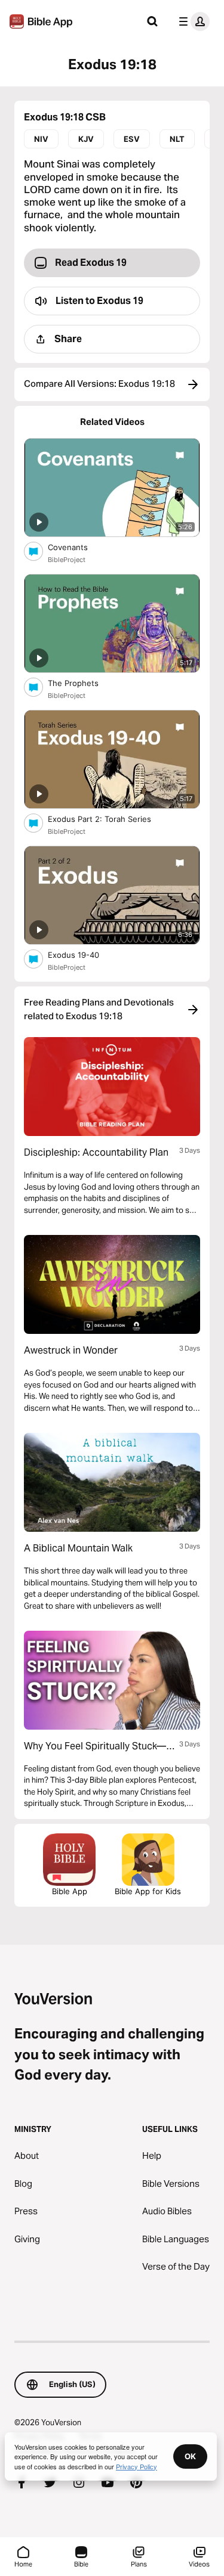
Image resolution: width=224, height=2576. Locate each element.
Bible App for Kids (148, 1891)
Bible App (70, 1891)
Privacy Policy (136, 2466)
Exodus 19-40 (84, 955)
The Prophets (83, 683)
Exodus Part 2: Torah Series (109, 819)
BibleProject (67, 560)
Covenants (78, 547)
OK (190, 2456)
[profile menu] (192, 21)
